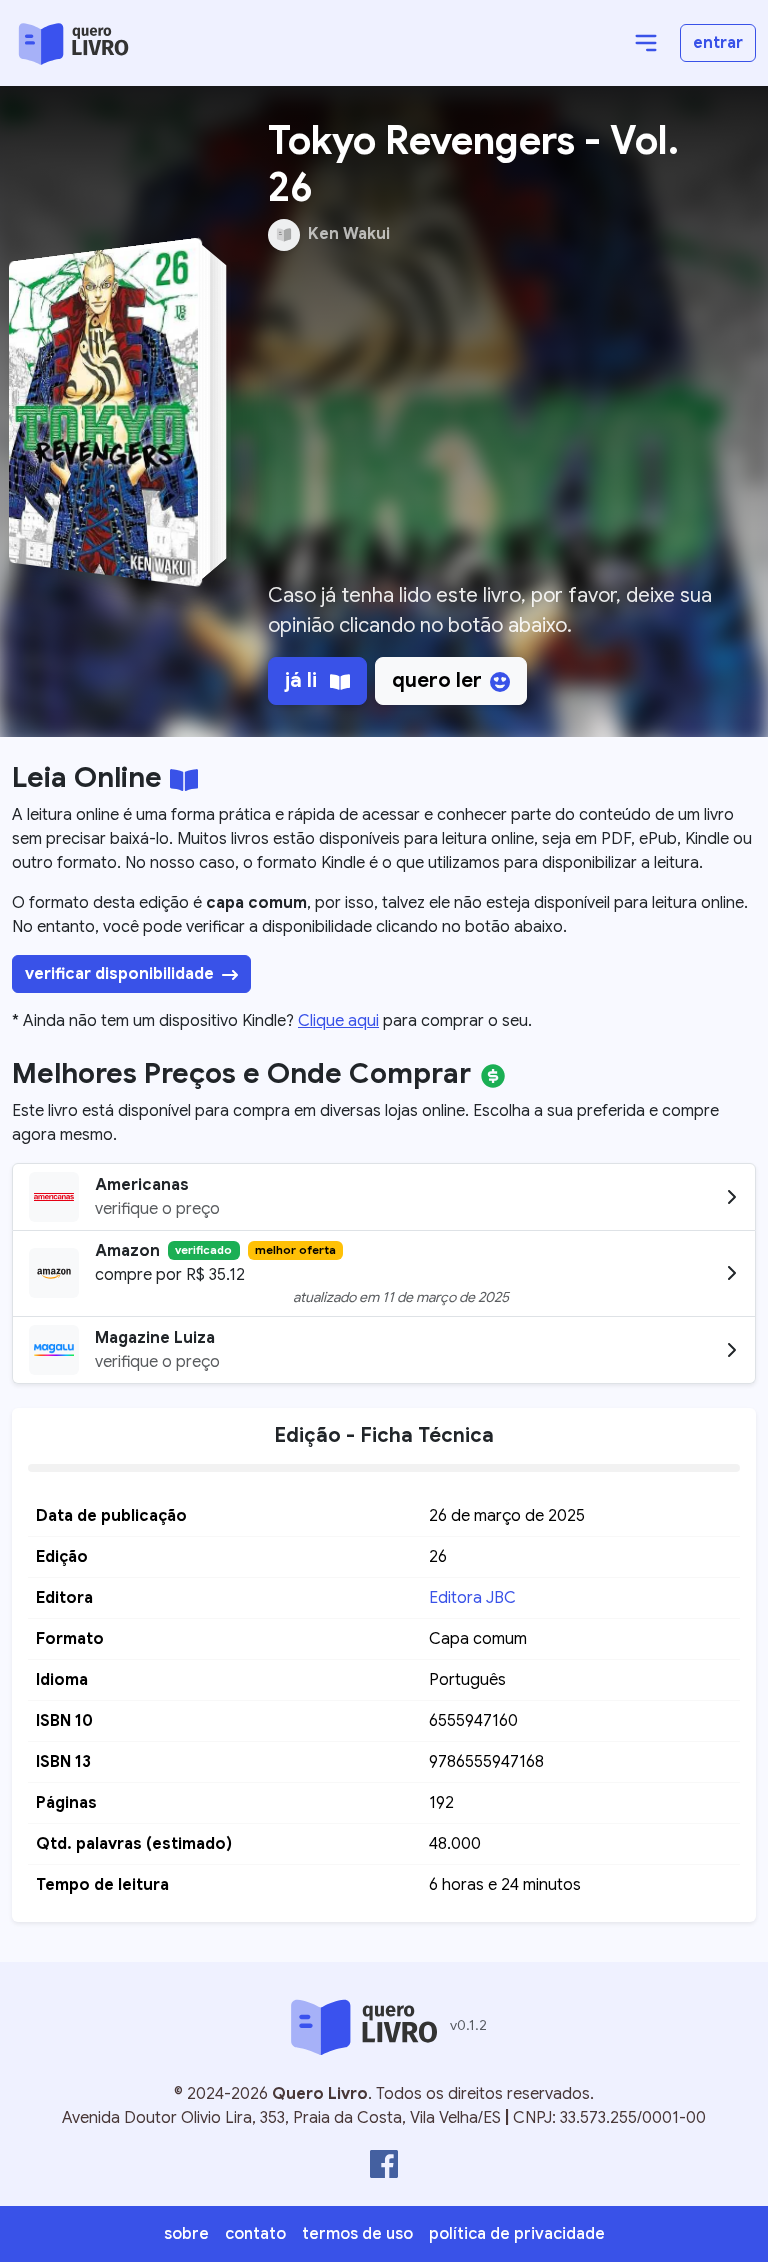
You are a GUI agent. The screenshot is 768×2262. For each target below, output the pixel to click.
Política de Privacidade (517, 2234)
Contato (255, 2234)
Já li (303, 680)
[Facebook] (384, 2164)
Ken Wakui (349, 234)
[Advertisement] (496, 425)
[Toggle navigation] (646, 43)
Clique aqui (338, 1021)
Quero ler (437, 680)
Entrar (718, 43)
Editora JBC (472, 1598)
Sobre (186, 2234)
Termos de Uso (357, 2234)
